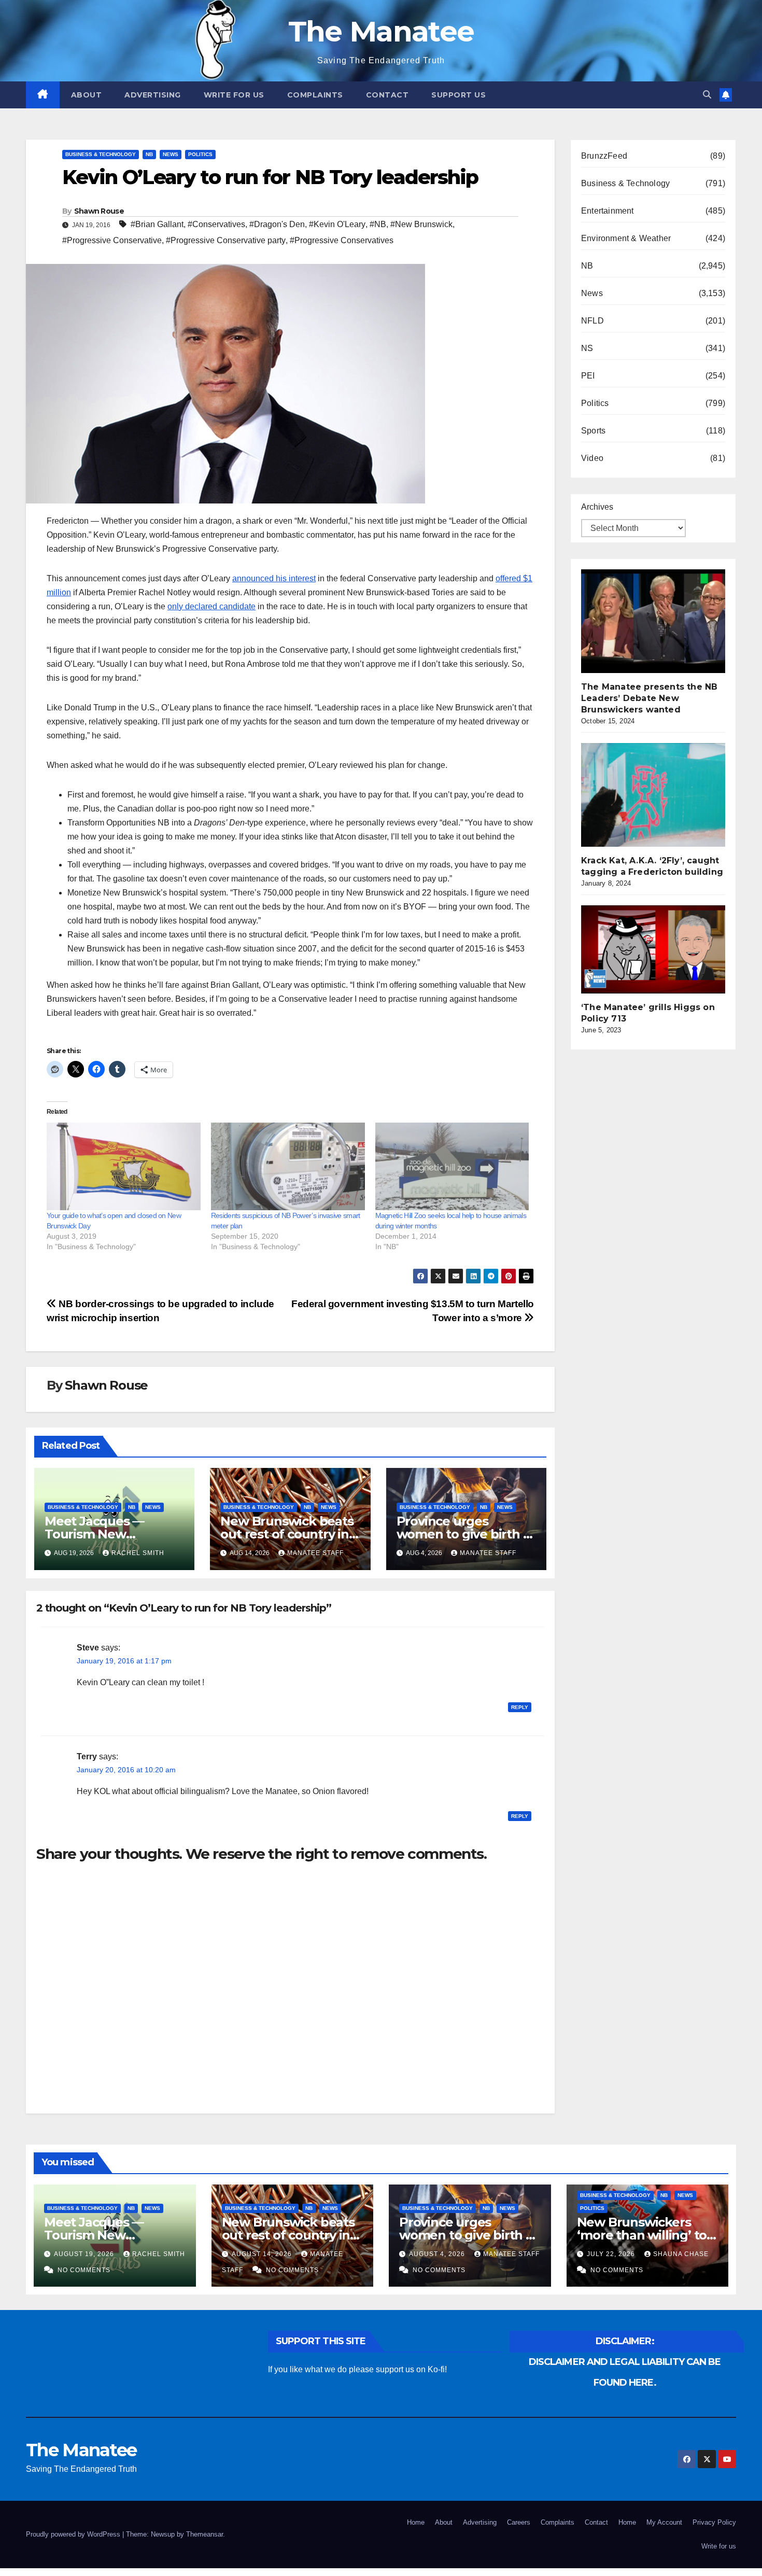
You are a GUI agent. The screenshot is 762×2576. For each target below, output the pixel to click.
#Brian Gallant (157, 224)
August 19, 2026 (85, 2254)
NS (587, 348)
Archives (597, 507)
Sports (593, 431)
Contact (387, 95)
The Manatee (381, 31)
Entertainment (608, 211)
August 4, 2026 (438, 2254)
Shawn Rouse (99, 211)
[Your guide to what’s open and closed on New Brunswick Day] (124, 1167)
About (87, 95)
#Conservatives (216, 224)
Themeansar (204, 2534)
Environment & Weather (626, 238)
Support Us (458, 95)
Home (416, 2522)
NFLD (592, 321)
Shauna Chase (681, 2254)
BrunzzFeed (604, 156)
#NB (378, 224)
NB (149, 154)
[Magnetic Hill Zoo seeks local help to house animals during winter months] (452, 1167)
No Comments (84, 2270)
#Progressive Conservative (112, 240)
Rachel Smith (138, 1553)
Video (592, 458)
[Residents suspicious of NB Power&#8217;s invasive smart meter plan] (288, 1167)
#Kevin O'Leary (337, 224)
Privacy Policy (714, 2522)
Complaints (315, 95)
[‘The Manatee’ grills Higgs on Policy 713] (659, 949)
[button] (707, 95)
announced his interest (274, 578)
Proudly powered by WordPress (74, 2534)
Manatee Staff (315, 1553)
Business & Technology (101, 154)
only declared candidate (211, 606)
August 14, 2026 (263, 2254)
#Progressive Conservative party (226, 240)
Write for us (234, 95)
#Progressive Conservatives (342, 240)
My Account (664, 2522)
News (171, 154)
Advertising (153, 95)
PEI (588, 376)
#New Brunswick (421, 224)
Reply (520, 1707)
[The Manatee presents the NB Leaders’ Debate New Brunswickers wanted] (659, 621)
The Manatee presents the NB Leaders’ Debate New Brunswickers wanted (649, 698)
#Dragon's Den (277, 224)
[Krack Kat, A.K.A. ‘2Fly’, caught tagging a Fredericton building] (659, 795)
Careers (519, 2522)
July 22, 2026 (612, 2254)
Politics (200, 154)
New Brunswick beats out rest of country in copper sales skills (287, 1534)
